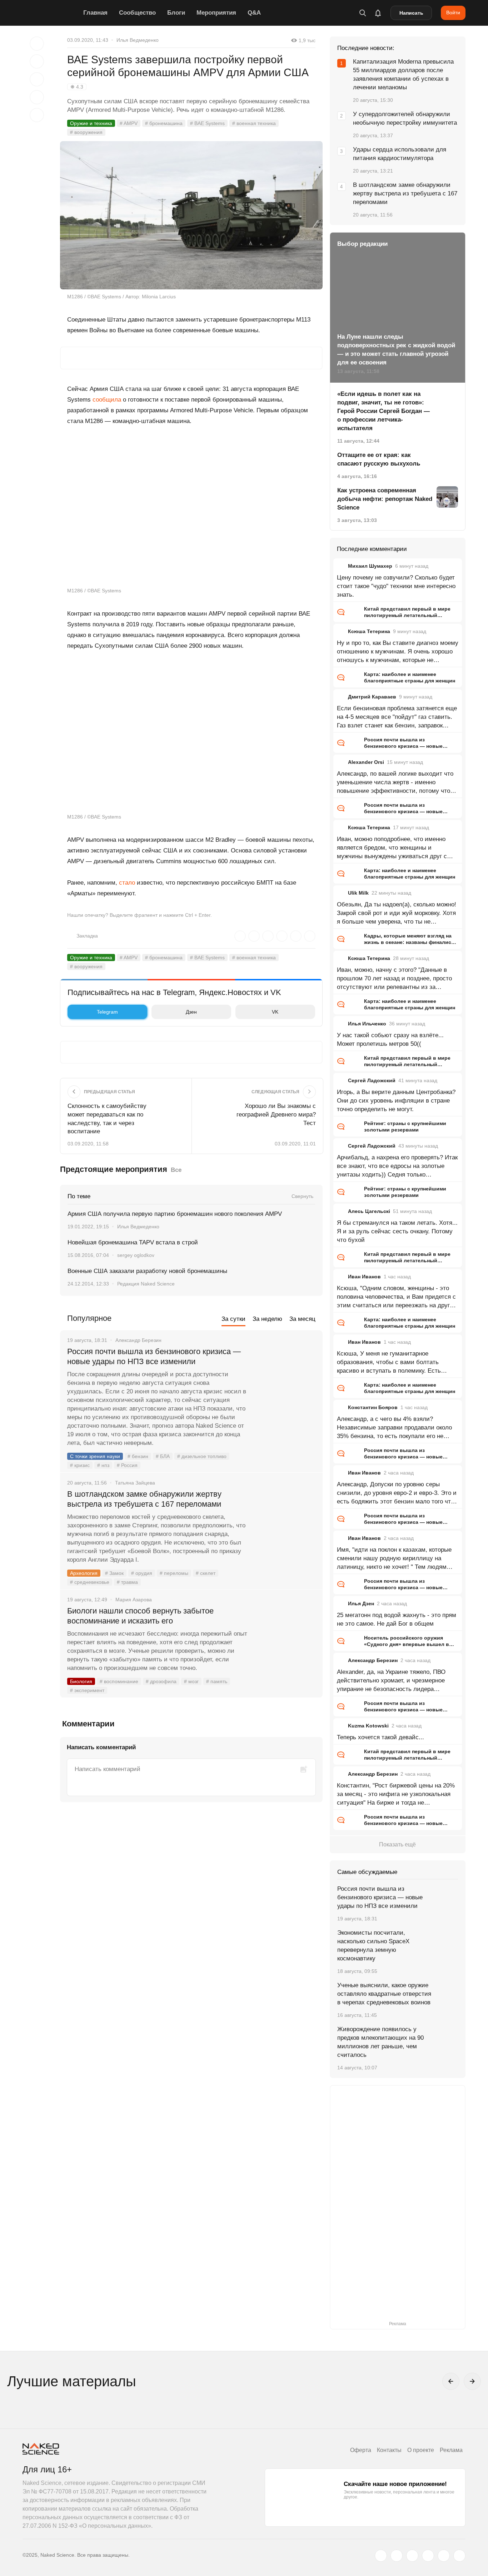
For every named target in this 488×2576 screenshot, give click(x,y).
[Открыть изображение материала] (191, 215)
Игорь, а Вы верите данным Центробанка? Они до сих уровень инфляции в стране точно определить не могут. (396, 1101)
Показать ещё (397, 1844)
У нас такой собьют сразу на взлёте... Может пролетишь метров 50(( (390, 1040)
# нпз (103, 1465)
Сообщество (137, 13)
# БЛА (163, 1456)
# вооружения (86, 132)
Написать (411, 13)
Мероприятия (216, 13)
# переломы (174, 1573)
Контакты (389, 2450)
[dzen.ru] (428, 2556)
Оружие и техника (91, 123)
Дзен (191, 1012)
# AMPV (129, 123)
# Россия (127, 1465)
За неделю (267, 1319)
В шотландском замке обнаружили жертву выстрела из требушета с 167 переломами (144, 1499)
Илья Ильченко (367, 1024)
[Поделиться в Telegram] (37, 97)
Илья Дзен (361, 1603)
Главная (95, 13)
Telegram (107, 1012)
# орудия (142, 1573)
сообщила (107, 400)
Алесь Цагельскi (369, 1211)
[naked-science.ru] (459, 2556)
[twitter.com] (381, 2556)
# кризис (80, 1465)
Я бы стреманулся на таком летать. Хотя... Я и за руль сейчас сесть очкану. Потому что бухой (397, 1231)
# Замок (114, 1573)
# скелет (206, 1573)
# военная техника (254, 123)
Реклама (451, 2450)
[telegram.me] (444, 2556)
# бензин (138, 1456)
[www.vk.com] (397, 2556)
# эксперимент (87, 1690)
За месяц (302, 1319)
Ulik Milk (358, 893)
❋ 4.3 (77, 87)
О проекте (421, 2450)
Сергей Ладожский (372, 1080)
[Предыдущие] (451, 2381)
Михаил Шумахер (370, 566)
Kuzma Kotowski (368, 1726)
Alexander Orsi (366, 762)
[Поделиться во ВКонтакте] (37, 115)
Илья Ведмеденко (138, 40)
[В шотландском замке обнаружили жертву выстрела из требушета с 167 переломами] (285, 1521)
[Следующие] (472, 2381)
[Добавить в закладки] (37, 44)
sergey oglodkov (136, 1255)
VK (275, 1012)
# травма (127, 1582)
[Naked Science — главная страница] (51, 13)
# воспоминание (119, 1681)
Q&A (254, 13)
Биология (81, 1681)
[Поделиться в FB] (37, 61)
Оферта (361, 2450)
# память (217, 1681)
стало (127, 883)
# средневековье (90, 1582)
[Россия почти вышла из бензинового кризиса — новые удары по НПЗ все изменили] (285, 1378)
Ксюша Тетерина (369, 631)
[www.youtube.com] (412, 2556)
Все (176, 1170)
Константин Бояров (373, 1407)
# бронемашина (164, 123)
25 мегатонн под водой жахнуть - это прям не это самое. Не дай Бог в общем (397, 1619)
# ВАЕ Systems (207, 123)
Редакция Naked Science (146, 1284)
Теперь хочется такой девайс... (380, 1737)
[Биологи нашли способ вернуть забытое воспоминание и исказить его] (285, 1638)
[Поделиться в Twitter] (37, 79)
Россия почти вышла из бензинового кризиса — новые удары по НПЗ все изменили (154, 1356)
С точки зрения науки (95, 1456)
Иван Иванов (364, 1277)
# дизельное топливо (202, 1456)
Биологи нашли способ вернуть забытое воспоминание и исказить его (140, 1616)
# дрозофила (161, 1681)
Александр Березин (373, 1660)
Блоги (176, 13)
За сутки (233, 1319)
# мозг (191, 1681)
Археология (84, 1573)
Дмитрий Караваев (372, 697)
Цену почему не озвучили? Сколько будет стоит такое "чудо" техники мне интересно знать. (396, 586)
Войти (453, 13)
